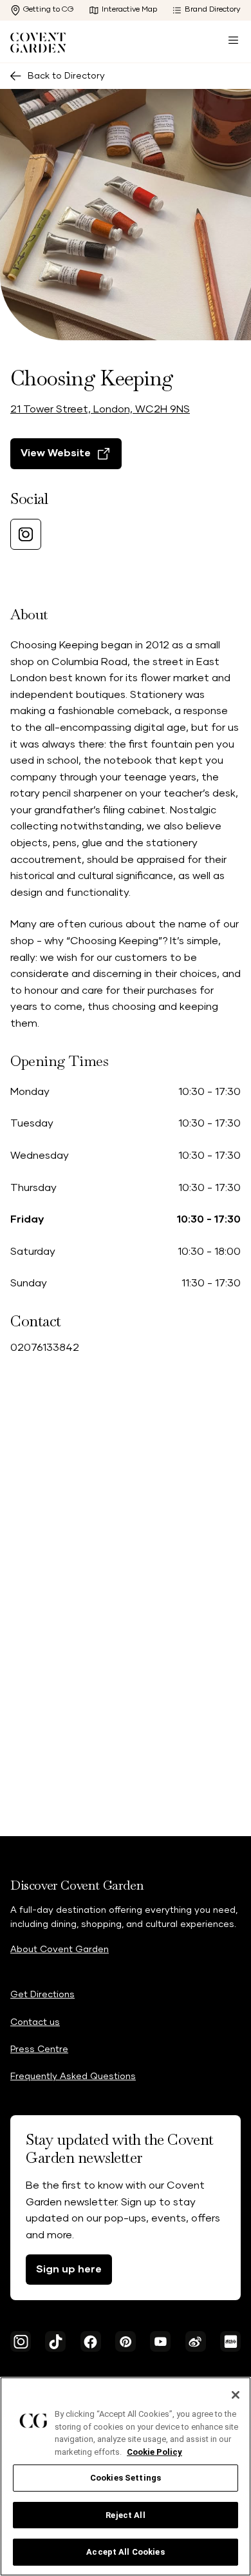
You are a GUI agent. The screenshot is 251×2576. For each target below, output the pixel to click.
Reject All (125, 2515)
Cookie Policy (154, 2452)
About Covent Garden (60, 1950)
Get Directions (42, 1995)
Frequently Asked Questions (73, 2077)
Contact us (35, 2022)
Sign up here (69, 2269)
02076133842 (45, 1348)
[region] (126, 2476)
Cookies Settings (126, 2478)
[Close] (236, 2395)
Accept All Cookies (125, 2552)
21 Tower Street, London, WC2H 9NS (100, 409)
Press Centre (39, 2049)
